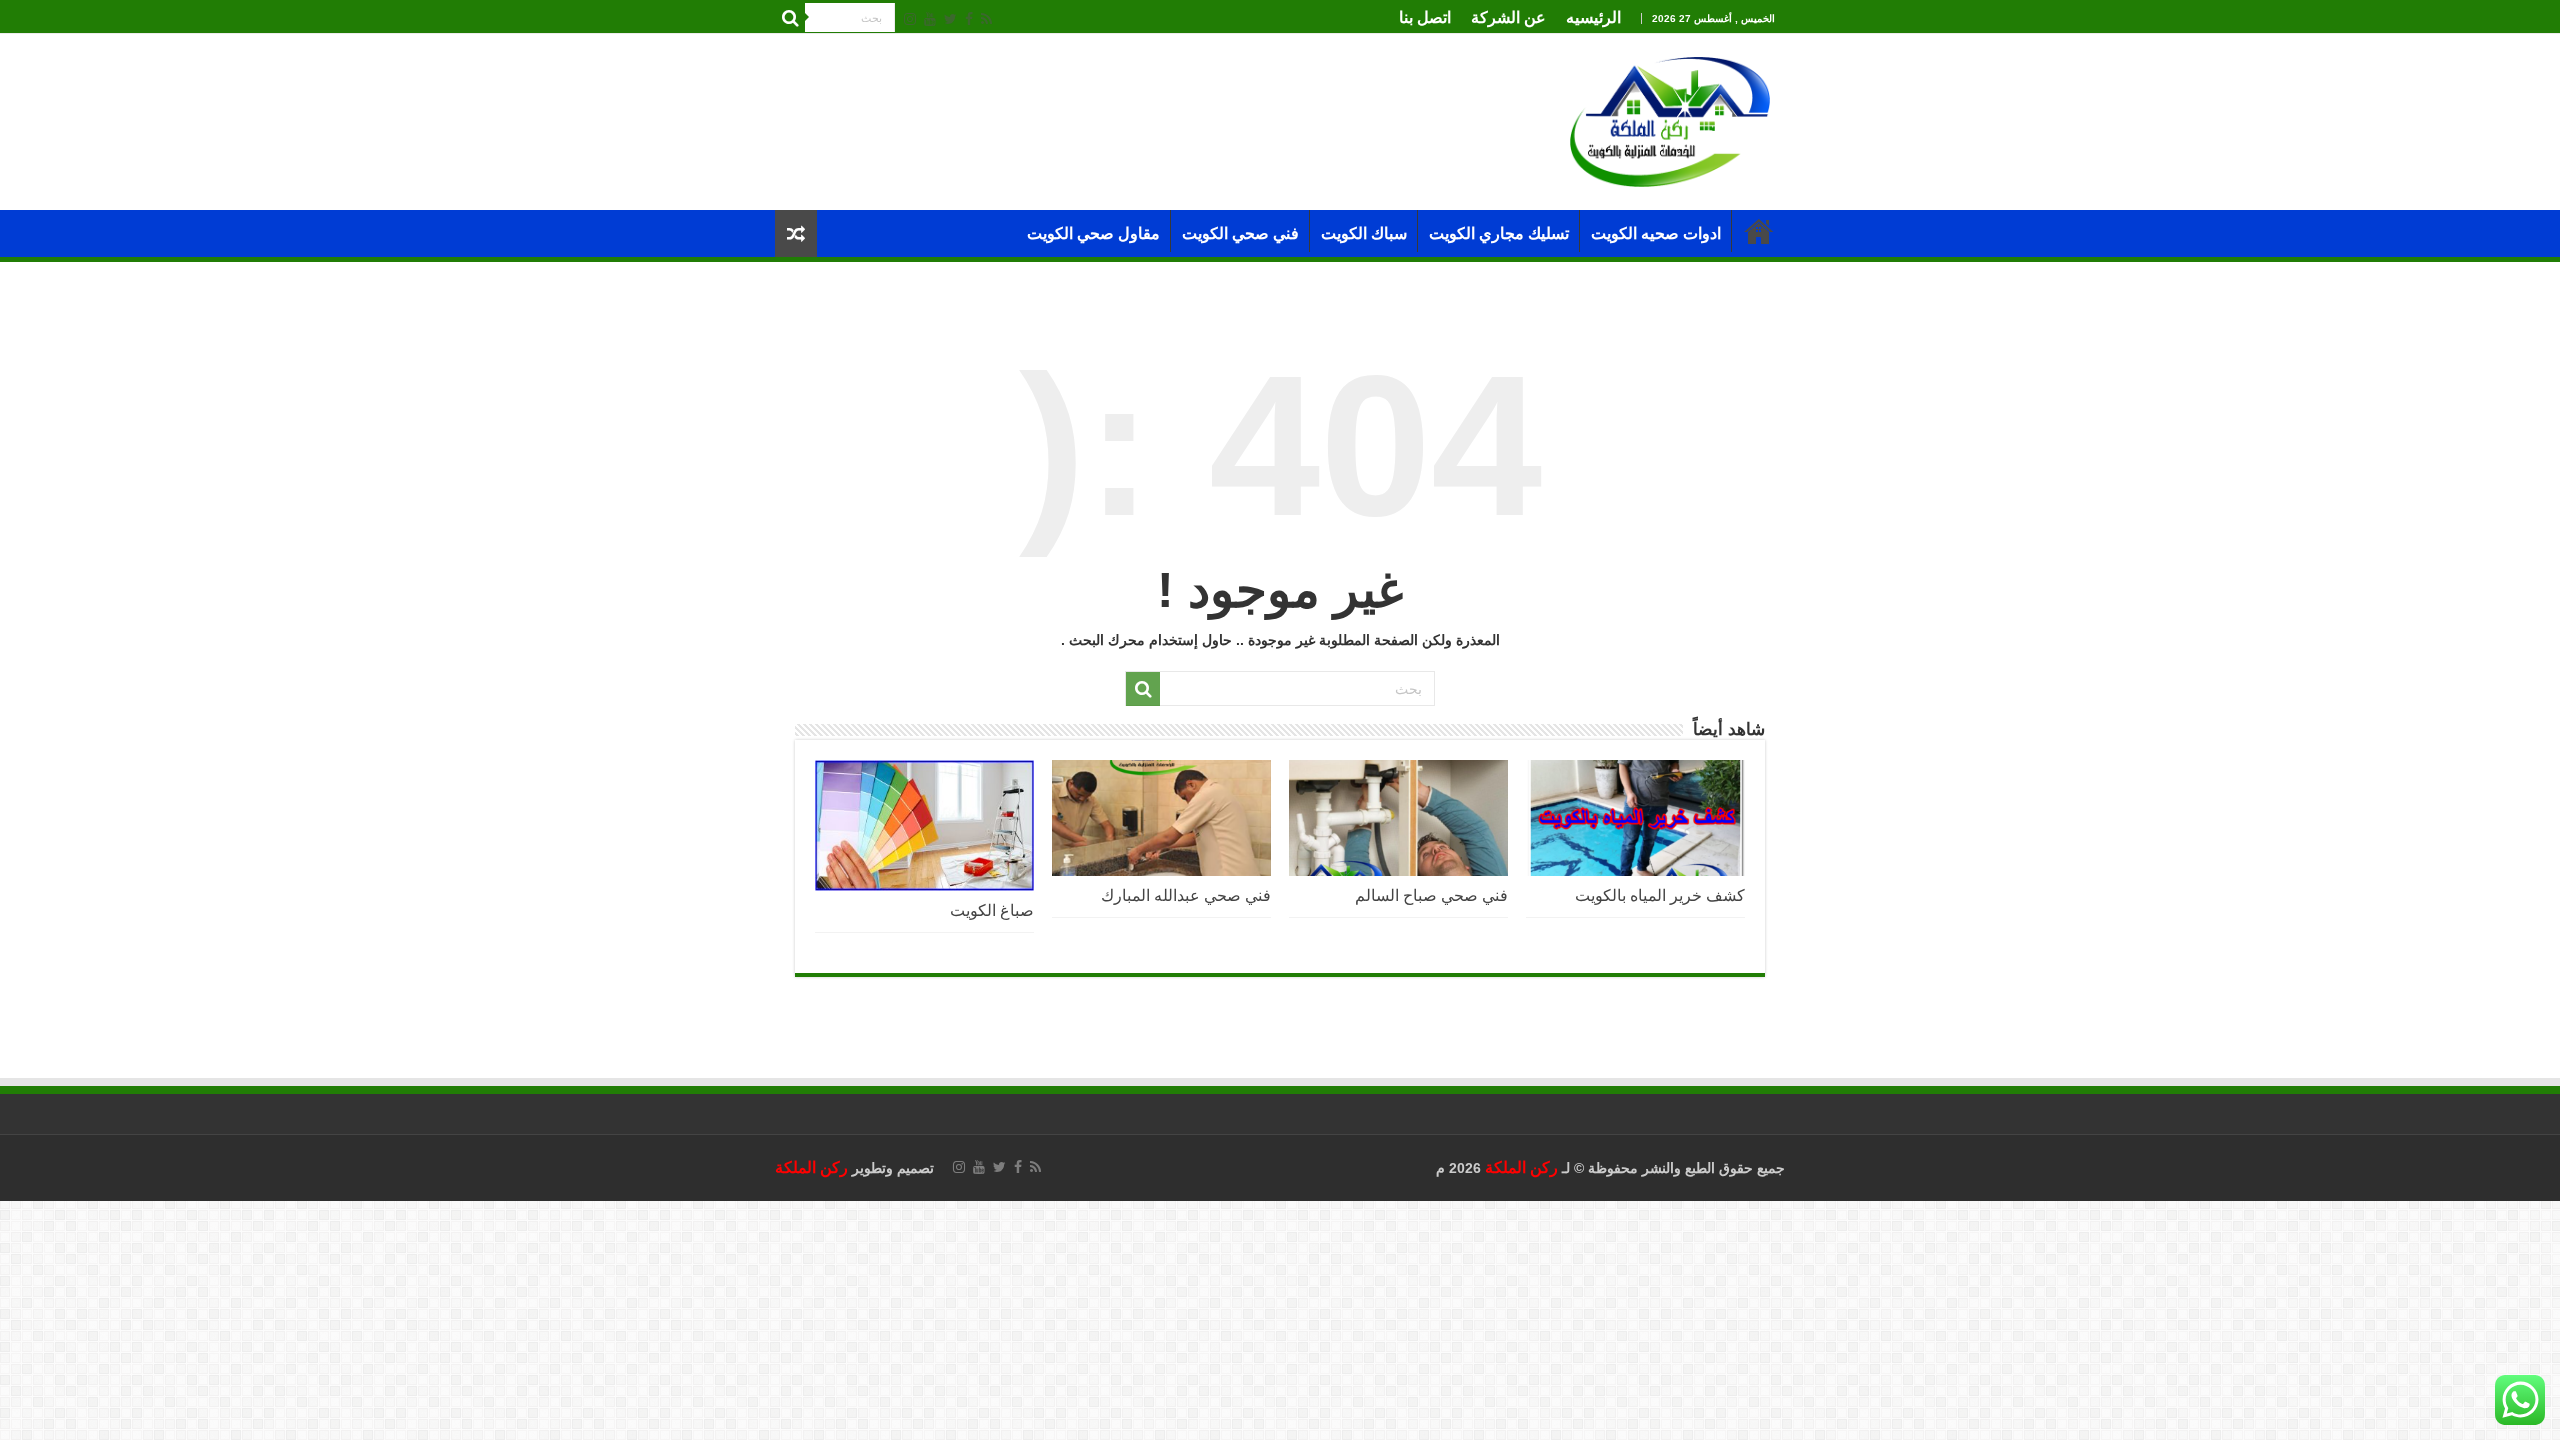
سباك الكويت (1364, 233)
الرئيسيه (1593, 17)
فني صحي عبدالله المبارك (1186, 895)
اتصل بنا (1425, 17)
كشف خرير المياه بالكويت (1660, 895)
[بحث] (790, 18)
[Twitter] (950, 19)
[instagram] (910, 19)
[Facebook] (969, 19)
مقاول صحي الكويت (1093, 233)
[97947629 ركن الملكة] (1670, 120)
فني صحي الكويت (1240, 233)
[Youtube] (930, 19)
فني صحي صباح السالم (1431, 895)
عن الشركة (1508, 17)
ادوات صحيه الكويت (1656, 233)
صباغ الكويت (990, 910)
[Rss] (986, 19)
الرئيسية (1759, 231)
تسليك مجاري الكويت (1499, 233)
